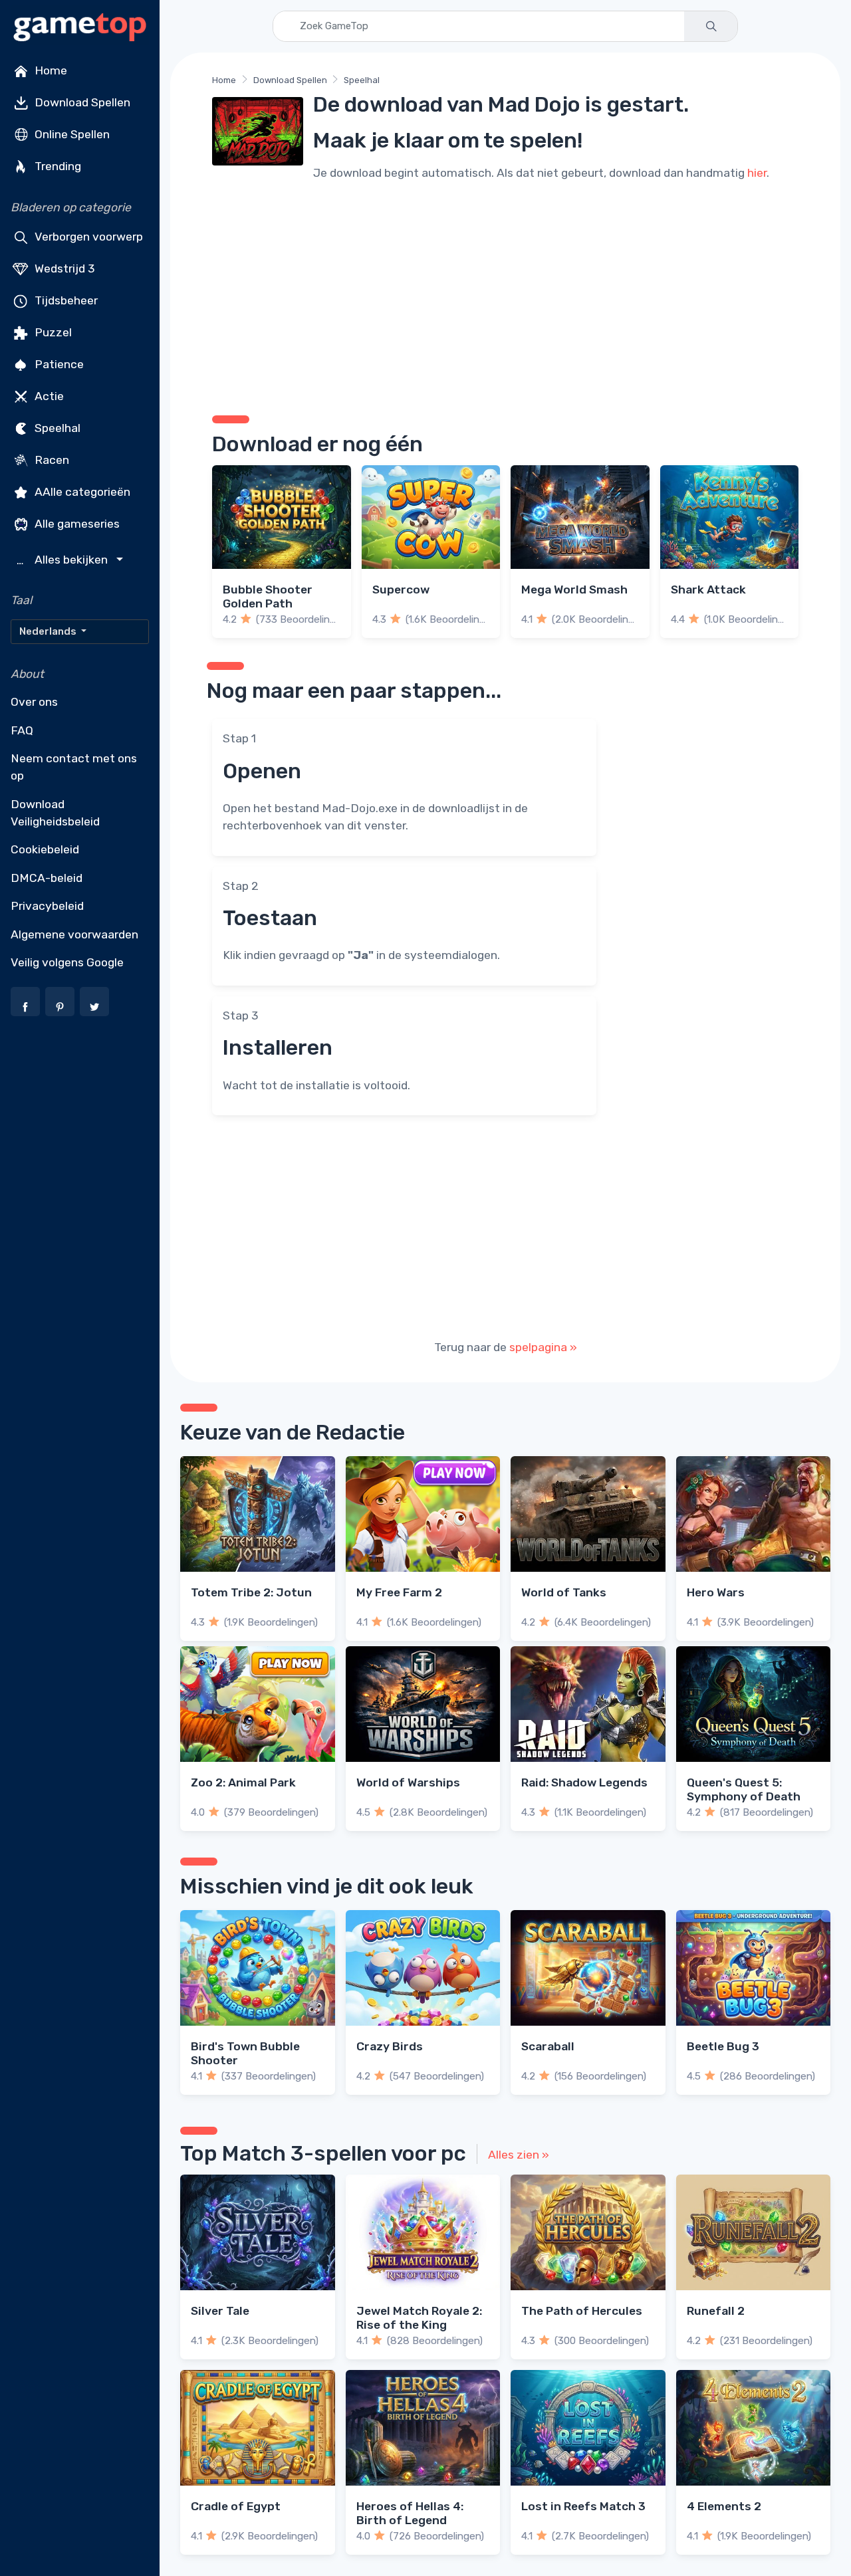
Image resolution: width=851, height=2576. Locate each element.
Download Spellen (81, 102)
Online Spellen (71, 134)
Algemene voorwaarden (74, 934)
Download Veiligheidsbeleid (55, 813)
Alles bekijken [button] (64, 560)
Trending (57, 166)
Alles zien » (519, 2155)
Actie (48, 396)
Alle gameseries (76, 524)
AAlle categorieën (81, 492)
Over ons (34, 702)
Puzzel (52, 332)
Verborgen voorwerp (87, 237)
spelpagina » (543, 1347)
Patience (58, 364)
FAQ (22, 730)
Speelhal (56, 428)
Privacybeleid (47, 906)
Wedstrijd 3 (63, 268)
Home (50, 70)
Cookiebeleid (45, 849)
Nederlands (49, 631)
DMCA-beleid (47, 878)
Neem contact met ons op (74, 767)
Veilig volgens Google (67, 962)
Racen (51, 460)
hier (757, 173)
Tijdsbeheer (65, 300)
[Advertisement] (505, 296)
